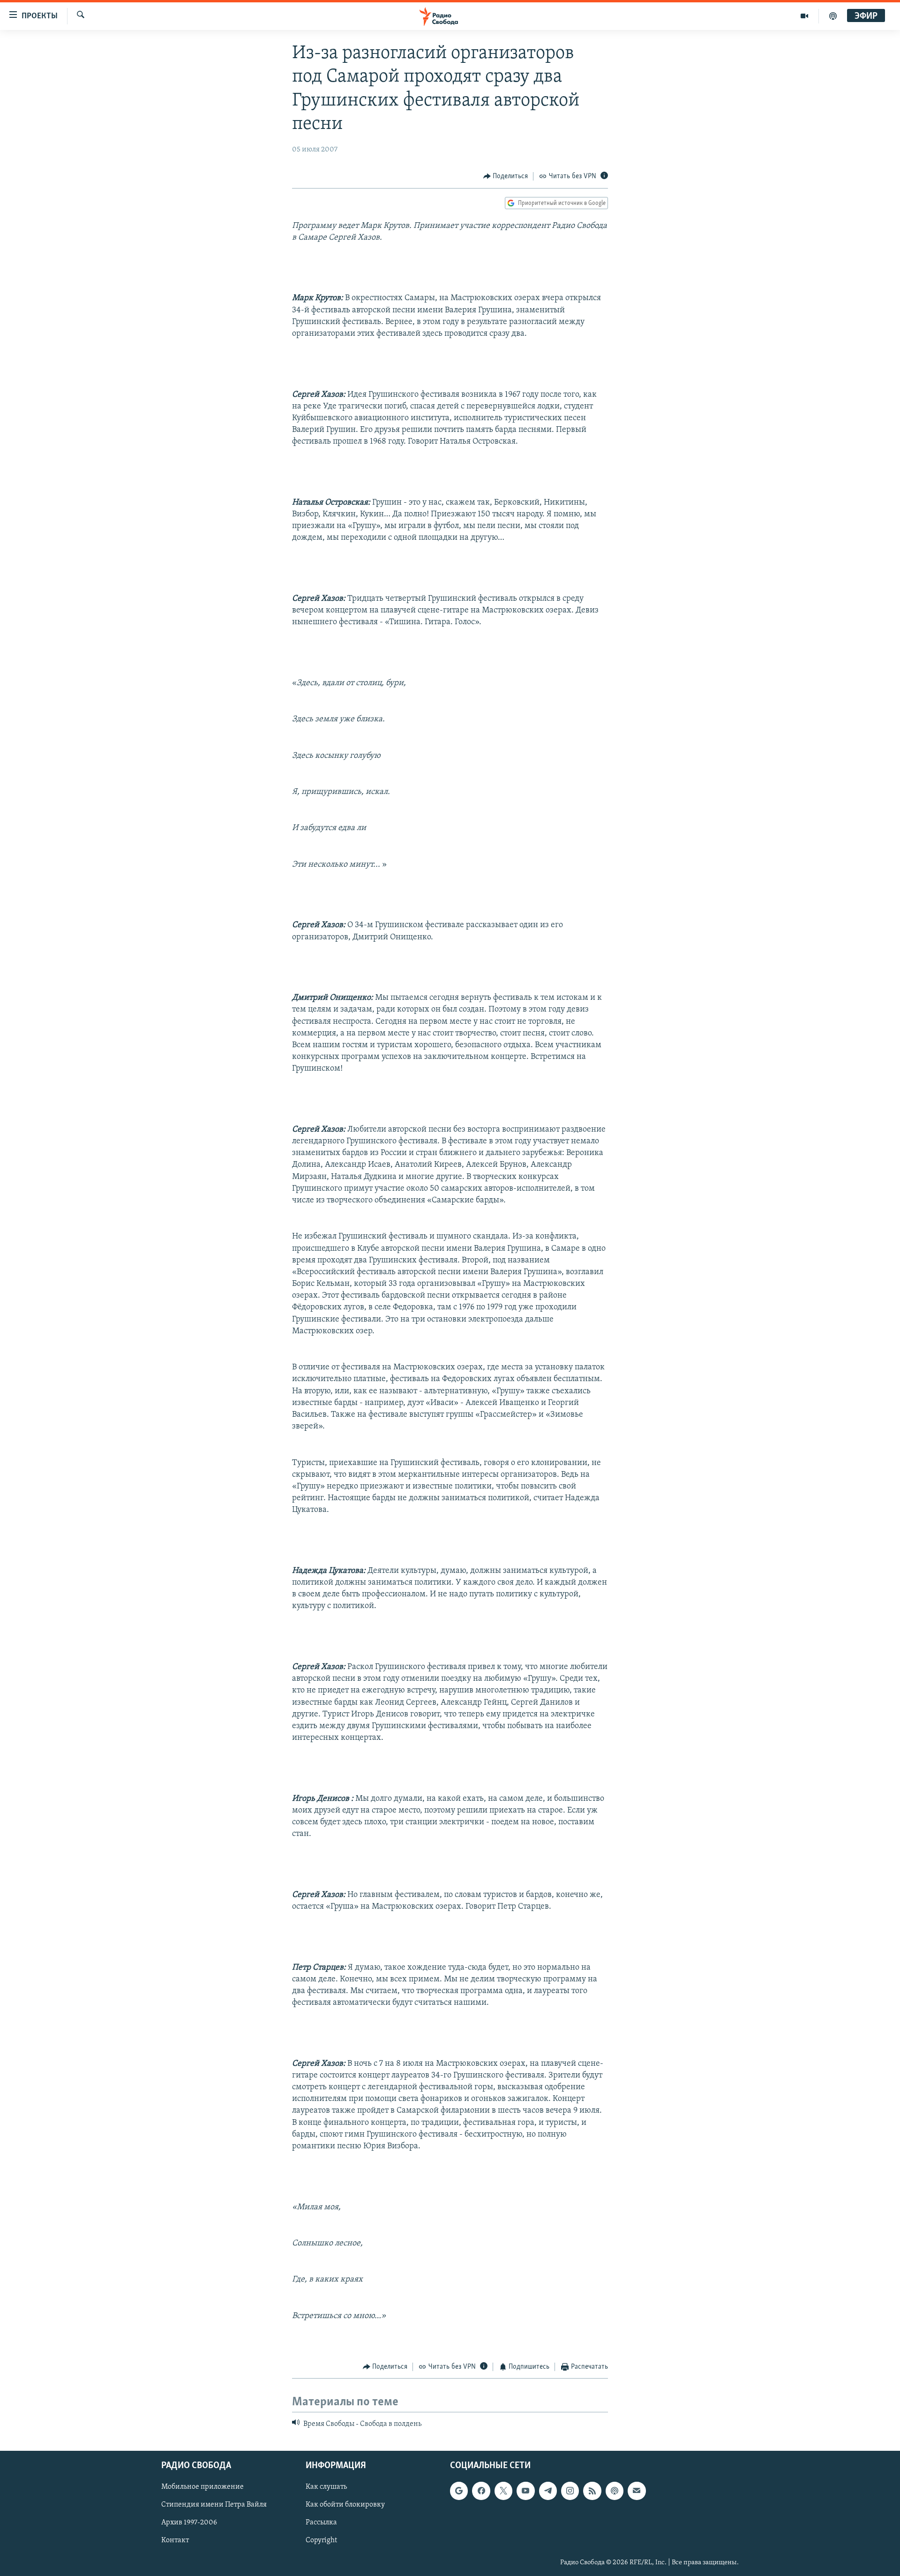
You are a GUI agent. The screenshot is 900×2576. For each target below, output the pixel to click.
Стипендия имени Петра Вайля (214, 2505)
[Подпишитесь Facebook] (481, 2491)
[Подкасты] (615, 2491)
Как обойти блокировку (345, 2505)
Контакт (175, 2540)
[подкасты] (833, 16)
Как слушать (326, 2487)
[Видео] (805, 16)
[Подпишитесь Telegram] (548, 2491)
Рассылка (321, 2523)
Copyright (321, 2540)
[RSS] (592, 2491)
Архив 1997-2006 (189, 2523)
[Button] (506, 176)
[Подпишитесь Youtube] (525, 2491)
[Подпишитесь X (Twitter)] (503, 2491)
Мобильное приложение (202, 2487)
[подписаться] (637, 2491)
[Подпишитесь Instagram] (570, 2491)
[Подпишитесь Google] (459, 2491)
